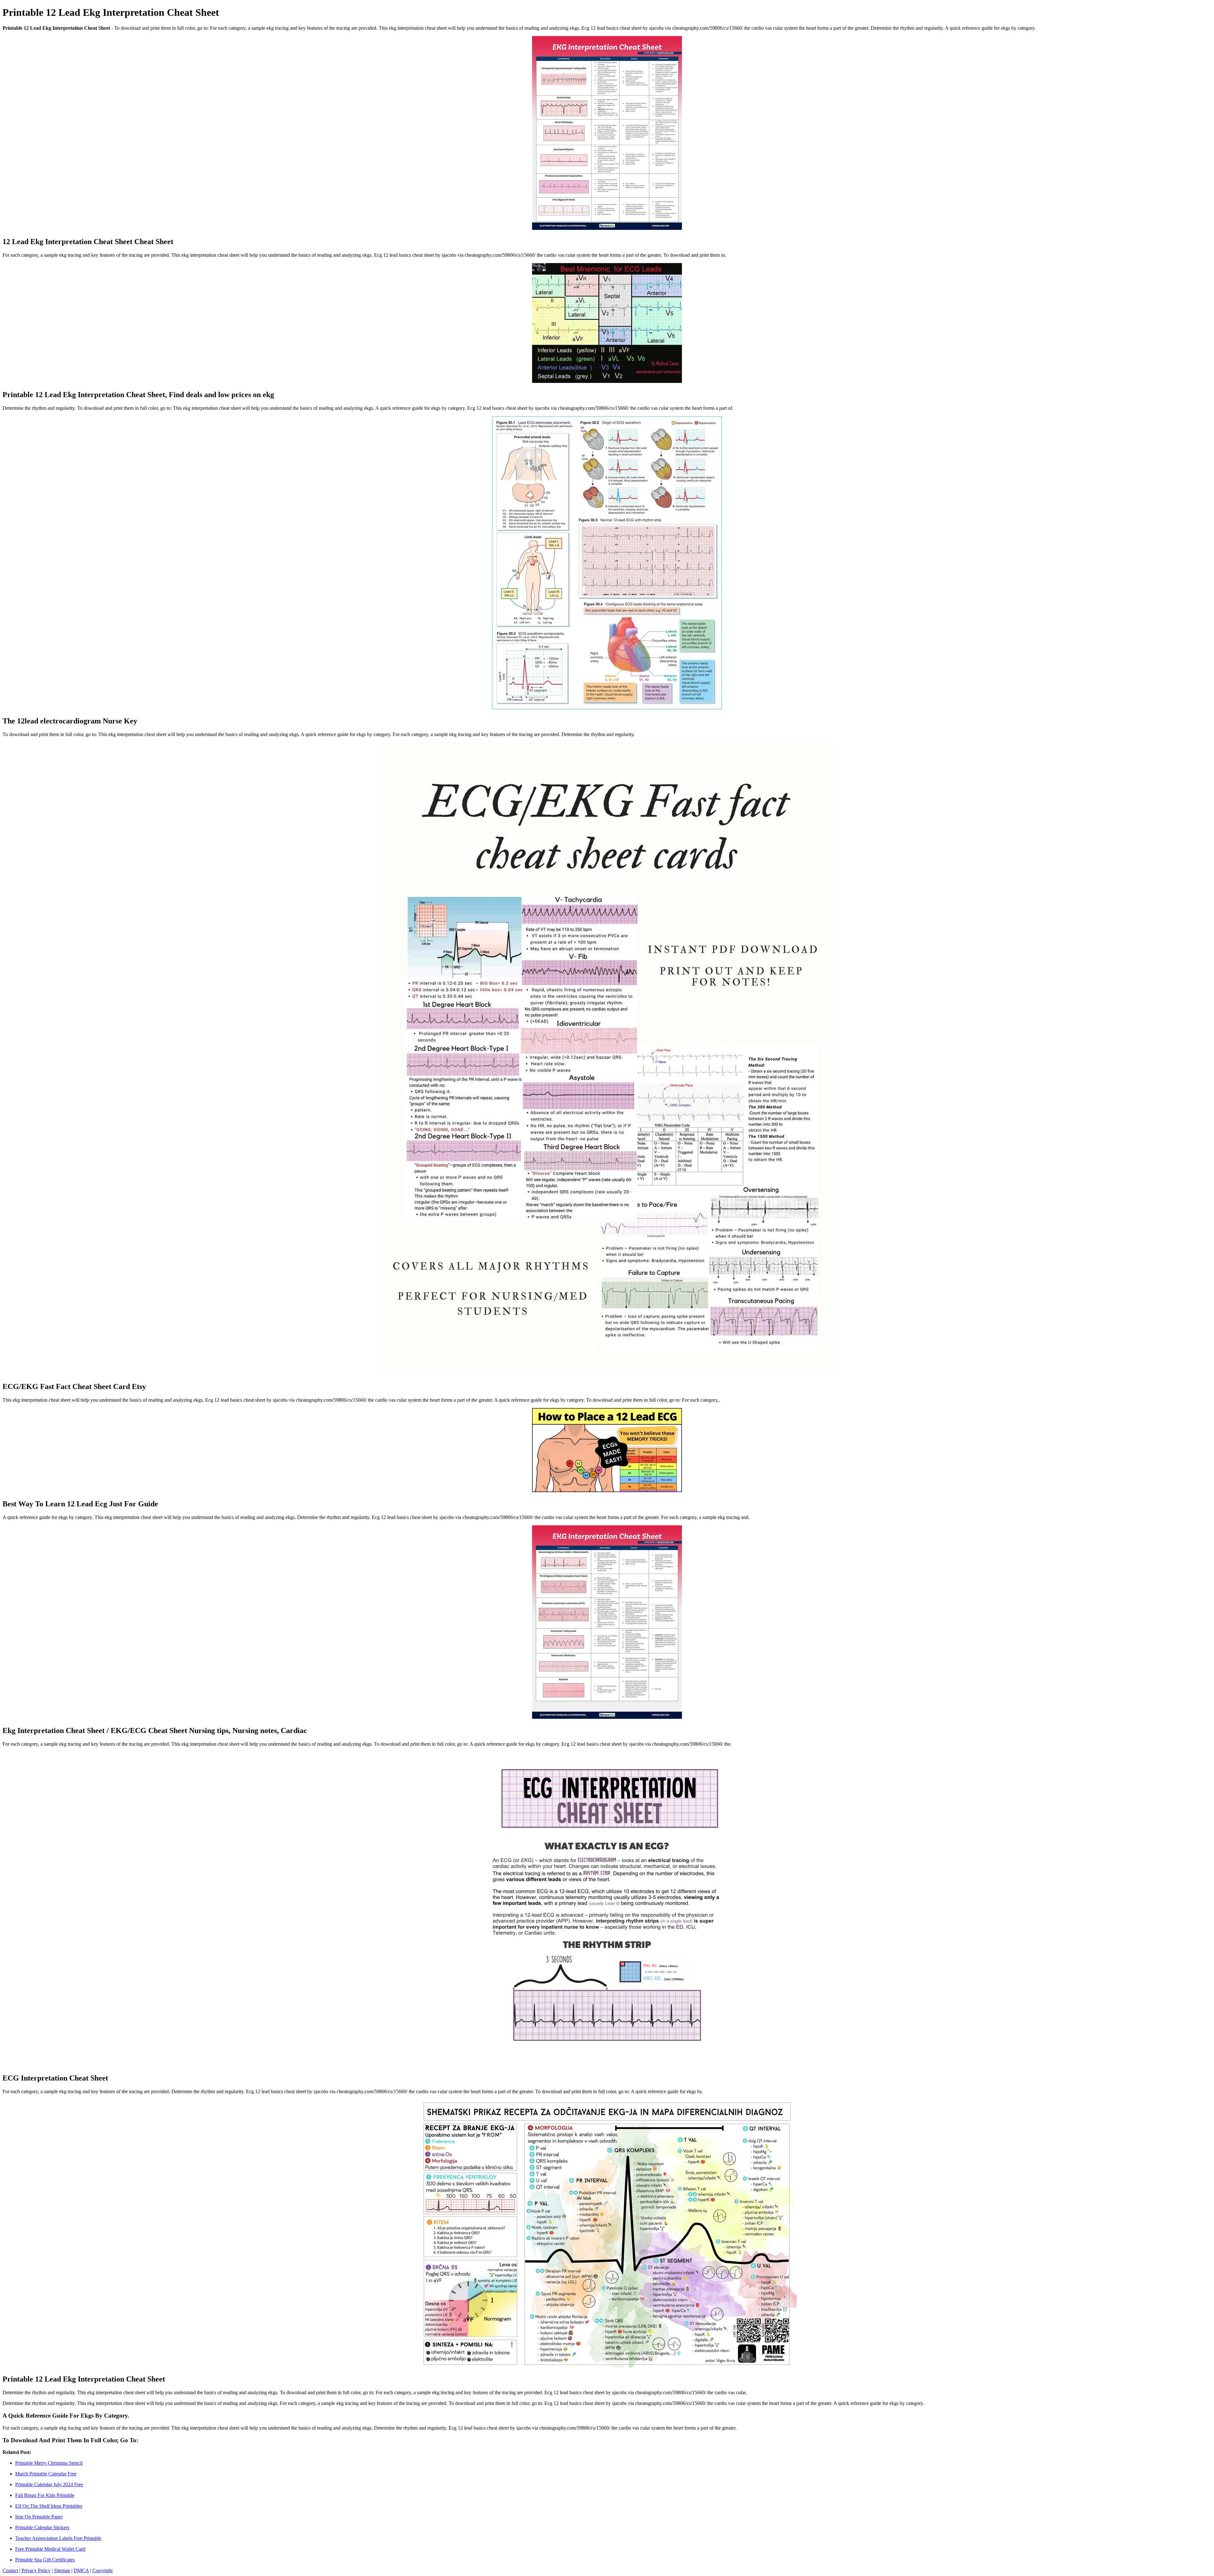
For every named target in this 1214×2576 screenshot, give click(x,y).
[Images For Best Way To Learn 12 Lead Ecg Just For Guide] (607, 1451)
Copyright (102, 2570)
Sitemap (62, 2570)
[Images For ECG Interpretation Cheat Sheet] (607, 1910)
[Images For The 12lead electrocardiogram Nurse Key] (607, 563)
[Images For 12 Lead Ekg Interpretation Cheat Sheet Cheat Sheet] (607, 134)
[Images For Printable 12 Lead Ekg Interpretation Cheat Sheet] (607, 2234)
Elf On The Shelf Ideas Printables (49, 2506)
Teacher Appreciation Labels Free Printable (58, 2538)
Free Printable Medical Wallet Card (50, 2549)
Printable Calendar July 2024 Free (49, 2484)
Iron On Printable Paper (39, 2517)
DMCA (81, 2570)
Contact (10, 2570)
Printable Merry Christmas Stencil (49, 2463)
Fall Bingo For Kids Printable (45, 2495)
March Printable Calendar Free (46, 2474)
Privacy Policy (36, 2570)
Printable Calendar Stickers (42, 2527)
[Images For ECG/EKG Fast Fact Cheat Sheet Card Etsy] (607, 1059)
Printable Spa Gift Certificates (45, 2560)
